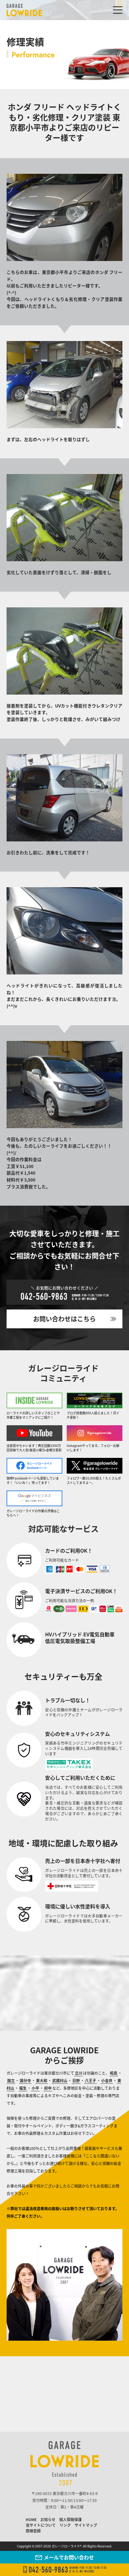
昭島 (114, 2073)
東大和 (42, 2080)
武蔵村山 (60, 2080)
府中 (48, 2088)
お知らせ (48, 2519)
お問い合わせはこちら (64, 1319)
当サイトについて (41, 2525)
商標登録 (33, 2531)
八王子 (90, 2080)
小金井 (107, 2080)
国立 (11, 2080)
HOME (31, 2519)
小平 (35, 2088)
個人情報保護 (70, 2519)
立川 (79, 2073)
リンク (65, 2525)
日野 (76, 2080)
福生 (23, 2088)
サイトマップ (86, 2525)
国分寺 (25, 2080)
